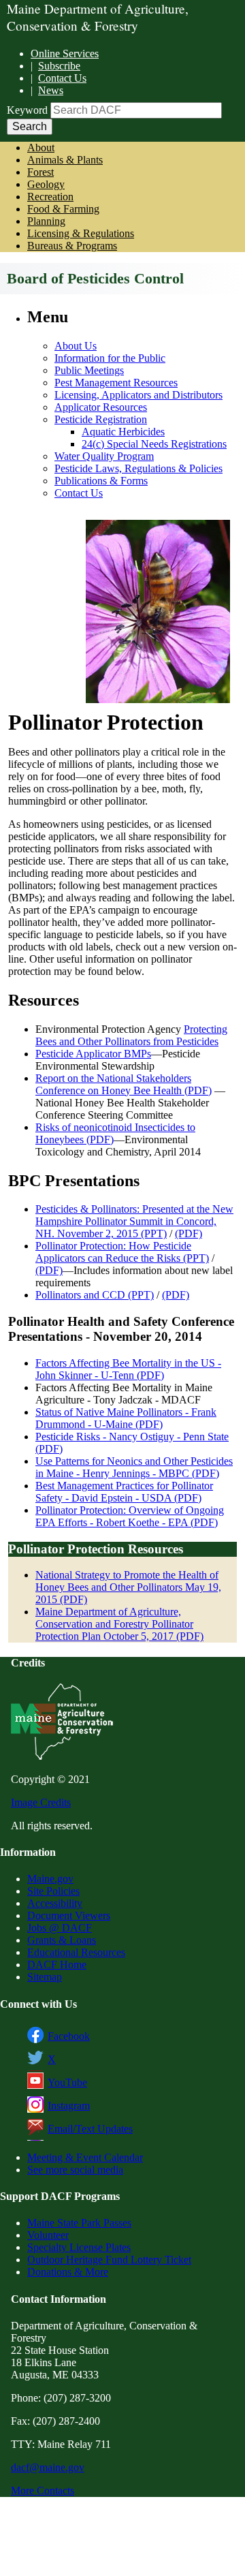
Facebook (69, 2036)
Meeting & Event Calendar (85, 2157)
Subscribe (59, 66)
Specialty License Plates (79, 2247)
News (51, 90)
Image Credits (41, 1802)
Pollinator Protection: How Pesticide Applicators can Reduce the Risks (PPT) (122, 1252)
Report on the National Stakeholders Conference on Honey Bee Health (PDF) (124, 1084)
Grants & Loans (62, 1940)
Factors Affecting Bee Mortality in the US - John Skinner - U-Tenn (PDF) (128, 1369)
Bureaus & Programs (72, 246)
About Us (76, 346)
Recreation (50, 197)
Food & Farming (63, 209)
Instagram (69, 2106)
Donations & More (68, 2272)
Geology (46, 184)
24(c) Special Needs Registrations (154, 444)
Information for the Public (110, 358)
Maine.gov (50, 1879)
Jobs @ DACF (60, 1928)
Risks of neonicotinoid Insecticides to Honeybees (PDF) (115, 1133)
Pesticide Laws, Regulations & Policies (138, 468)
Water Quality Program (104, 456)
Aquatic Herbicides (123, 432)
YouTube (67, 2082)
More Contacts (43, 2490)
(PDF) (189, 1233)
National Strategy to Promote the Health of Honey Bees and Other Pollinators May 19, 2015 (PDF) (128, 1587)
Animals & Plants (65, 160)
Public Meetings (89, 370)
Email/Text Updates (90, 2129)
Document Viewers (69, 1915)
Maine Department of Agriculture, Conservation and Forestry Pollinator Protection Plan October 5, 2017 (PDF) (119, 1624)
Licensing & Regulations (81, 233)
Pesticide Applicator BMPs (93, 1054)
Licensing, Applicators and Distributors (138, 395)
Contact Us (62, 78)
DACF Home (57, 1965)
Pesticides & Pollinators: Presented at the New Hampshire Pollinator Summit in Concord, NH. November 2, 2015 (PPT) (134, 1221)
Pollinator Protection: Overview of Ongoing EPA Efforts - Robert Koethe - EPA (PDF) (130, 1516)
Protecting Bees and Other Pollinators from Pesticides (131, 1035)
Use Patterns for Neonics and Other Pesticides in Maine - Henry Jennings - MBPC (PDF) (134, 1467)
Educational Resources (76, 1952)
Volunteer (48, 2235)
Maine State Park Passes (79, 2223)
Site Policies (53, 1891)
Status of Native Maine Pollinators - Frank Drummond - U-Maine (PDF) (126, 1418)
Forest (40, 172)
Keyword (27, 110)
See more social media (75, 2170)
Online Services (65, 53)
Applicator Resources (101, 407)
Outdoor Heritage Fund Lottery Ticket (109, 2260)
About (41, 148)
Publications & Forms (101, 481)
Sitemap (45, 1977)
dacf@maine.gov (48, 2467)
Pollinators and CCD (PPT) (95, 1295)
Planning (46, 221)
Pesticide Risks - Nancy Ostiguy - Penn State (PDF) (132, 1443)
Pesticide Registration (101, 419)
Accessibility (55, 1903)
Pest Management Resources (116, 383)
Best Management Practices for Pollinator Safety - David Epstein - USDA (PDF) (124, 1492)
